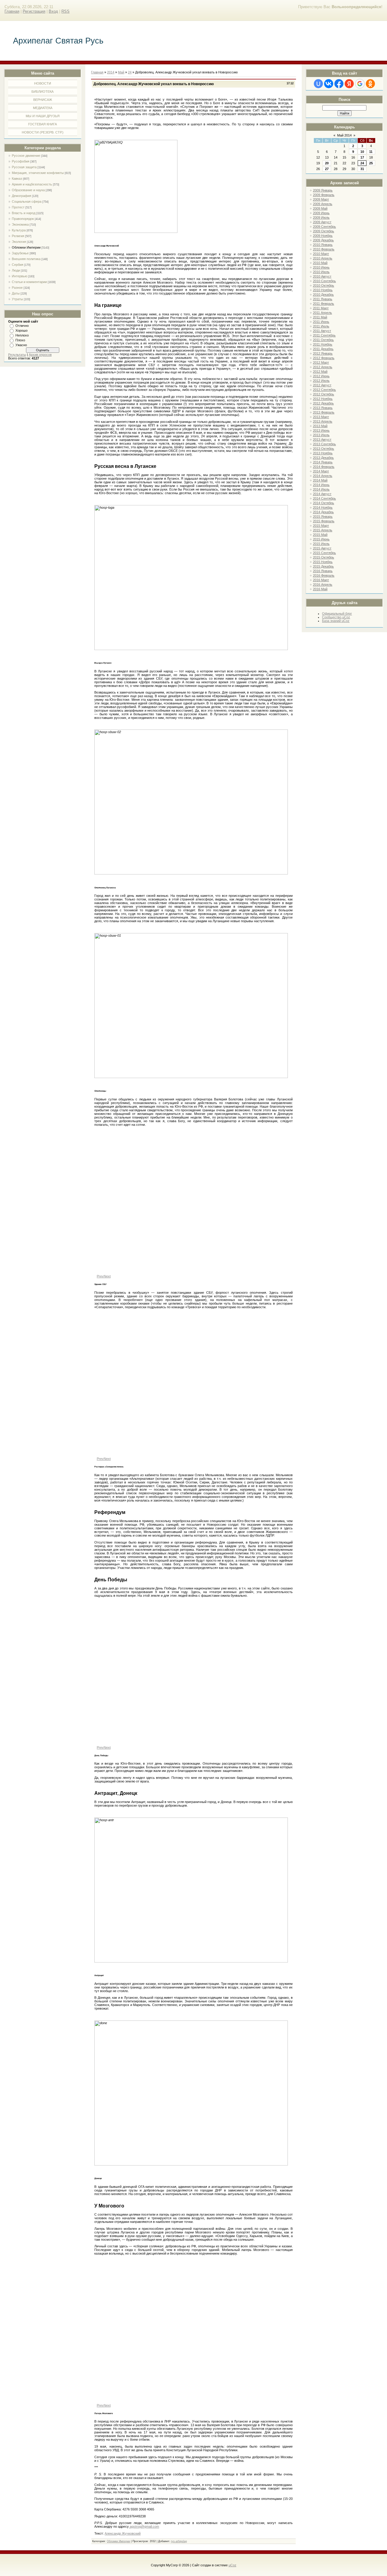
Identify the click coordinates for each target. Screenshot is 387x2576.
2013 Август (322, 440)
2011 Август (322, 331)
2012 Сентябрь (324, 390)
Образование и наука (28, 190)
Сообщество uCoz (336, 617)
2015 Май (320, 535)
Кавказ (17, 179)
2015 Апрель (323, 530)
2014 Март (321, 471)
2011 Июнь (321, 322)
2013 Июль (321, 435)
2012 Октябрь (324, 394)
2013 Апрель (323, 421)
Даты (16, 293)
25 (371, 163)
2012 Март (321, 362)
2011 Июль (321, 326)
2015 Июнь (321, 539)
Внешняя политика (26, 259)
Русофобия (21, 161)
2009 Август (322, 222)
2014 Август (322, 494)
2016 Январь (323, 571)
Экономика (20, 224)
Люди (16, 270)
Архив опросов (40, 355)
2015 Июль (321, 544)
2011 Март (321, 308)
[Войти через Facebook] (339, 84)
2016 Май (320, 589)
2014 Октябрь (324, 503)
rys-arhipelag (179, 2541)
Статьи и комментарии (29, 282)
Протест (18, 207)
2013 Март (321, 417)
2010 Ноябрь (323, 290)
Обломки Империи (26, 247)
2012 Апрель (323, 367)
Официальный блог (337, 613)
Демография (21, 196)
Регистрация (34, 11)
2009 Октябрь (324, 231)
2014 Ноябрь (323, 507)
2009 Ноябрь (323, 236)
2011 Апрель (322, 313)
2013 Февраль (324, 412)
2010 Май (320, 263)
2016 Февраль (324, 575)
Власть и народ (24, 213)
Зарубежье (20, 253)
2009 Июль (321, 217)
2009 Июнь (321, 213)
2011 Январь (323, 299)
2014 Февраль (324, 467)
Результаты (17, 355)
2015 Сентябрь (324, 553)
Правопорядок (23, 219)
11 (371, 152)
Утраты (17, 299)
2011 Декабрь (323, 349)
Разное (17, 288)
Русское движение (26, 156)
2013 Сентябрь (324, 444)
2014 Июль (321, 489)
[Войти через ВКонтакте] (329, 84)
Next (107, 1276)
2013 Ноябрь (323, 453)
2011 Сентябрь (324, 335)
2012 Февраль (324, 358)
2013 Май (320, 426)
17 (362, 157)
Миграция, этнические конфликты (38, 173)
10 (362, 152)
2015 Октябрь (324, 557)
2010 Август (322, 276)
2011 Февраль (324, 304)
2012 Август (322, 385)
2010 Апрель (323, 258)
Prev (100, 1276)
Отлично (22, 326)
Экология (19, 242)
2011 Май (320, 317)
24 (362, 163)
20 (327, 163)
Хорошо (21, 330)
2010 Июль (321, 272)
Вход (53, 11)
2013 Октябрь (324, 449)
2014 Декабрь (323, 512)
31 (362, 169)
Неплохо (22, 335)
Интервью (20, 276)
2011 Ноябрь (323, 344)
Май (121, 72)
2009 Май (320, 208)
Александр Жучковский (123, 2533)
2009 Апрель (323, 204)
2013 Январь (323, 408)
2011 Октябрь (323, 340)
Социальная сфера (27, 201)
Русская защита (24, 167)
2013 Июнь (321, 430)
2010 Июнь (321, 267)
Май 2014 (344, 135)
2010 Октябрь (324, 285)
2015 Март (321, 526)
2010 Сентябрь (324, 281)
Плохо (20, 340)
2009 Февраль (324, 195)
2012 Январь (323, 353)
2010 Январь (323, 245)
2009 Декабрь (323, 240)
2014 (111, 72)
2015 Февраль (324, 521)
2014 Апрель (323, 476)
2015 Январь (323, 517)
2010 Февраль (324, 249)
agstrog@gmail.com (144, 2526)
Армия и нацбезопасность (32, 184)
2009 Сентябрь (324, 227)
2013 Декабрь (323, 458)
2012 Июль (321, 381)
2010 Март (321, 254)
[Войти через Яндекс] (349, 84)
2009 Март (321, 199)
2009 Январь (323, 190)
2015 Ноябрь (323, 562)
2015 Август (322, 548)
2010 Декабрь (323, 295)
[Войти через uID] (318, 84)
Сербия (18, 265)
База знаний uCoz (336, 621)
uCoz (233, 2565)
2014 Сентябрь (324, 498)
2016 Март (321, 580)
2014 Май (320, 480)
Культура (19, 230)
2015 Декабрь (323, 566)
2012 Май (320, 372)
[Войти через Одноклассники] (370, 84)
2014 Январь (323, 462)
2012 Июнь (321, 376)
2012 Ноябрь (323, 399)
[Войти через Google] (360, 84)
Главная (12, 11)
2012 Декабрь (323, 403)
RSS (65, 11)
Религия (18, 236)
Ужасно (21, 345)
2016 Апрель (323, 584)
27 (327, 169)
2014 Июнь (321, 485)
